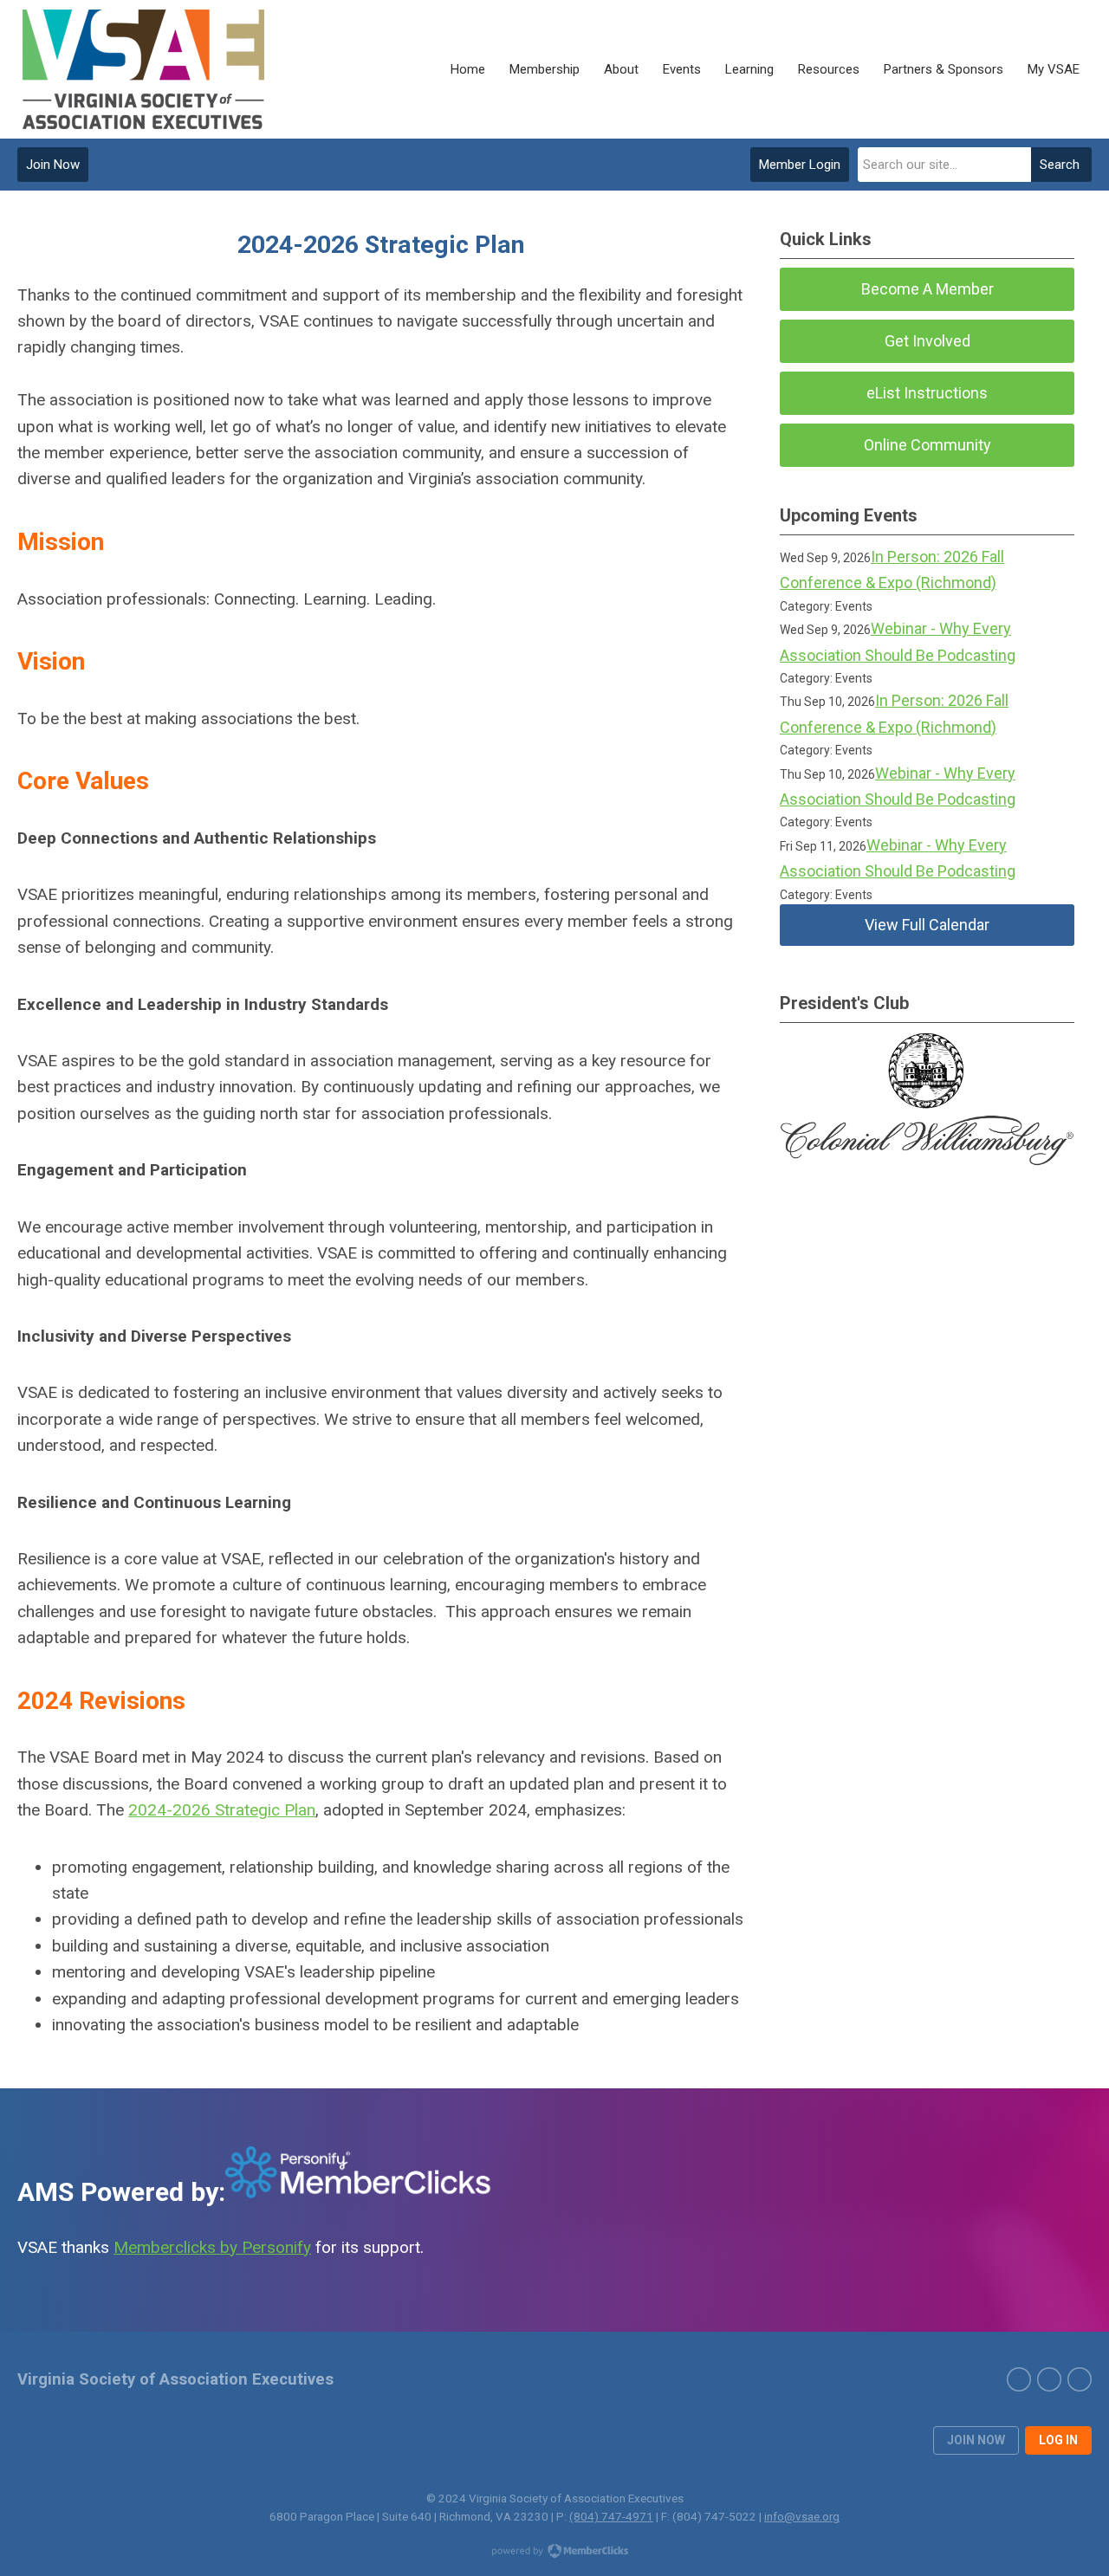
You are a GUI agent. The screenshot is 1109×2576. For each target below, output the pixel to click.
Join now (976, 2440)
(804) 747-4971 (611, 2516)
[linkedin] (1049, 2379)
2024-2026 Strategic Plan (222, 1810)
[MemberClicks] (145, 69)
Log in (1058, 2440)
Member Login (800, 165)
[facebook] (1080, 2379)
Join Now (53, 165)
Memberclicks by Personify (212, 2247)
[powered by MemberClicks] (554, 2553)
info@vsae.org (802, 2516)
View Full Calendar (927, 925)
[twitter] (1019, 2379)
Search (1060, 165)
